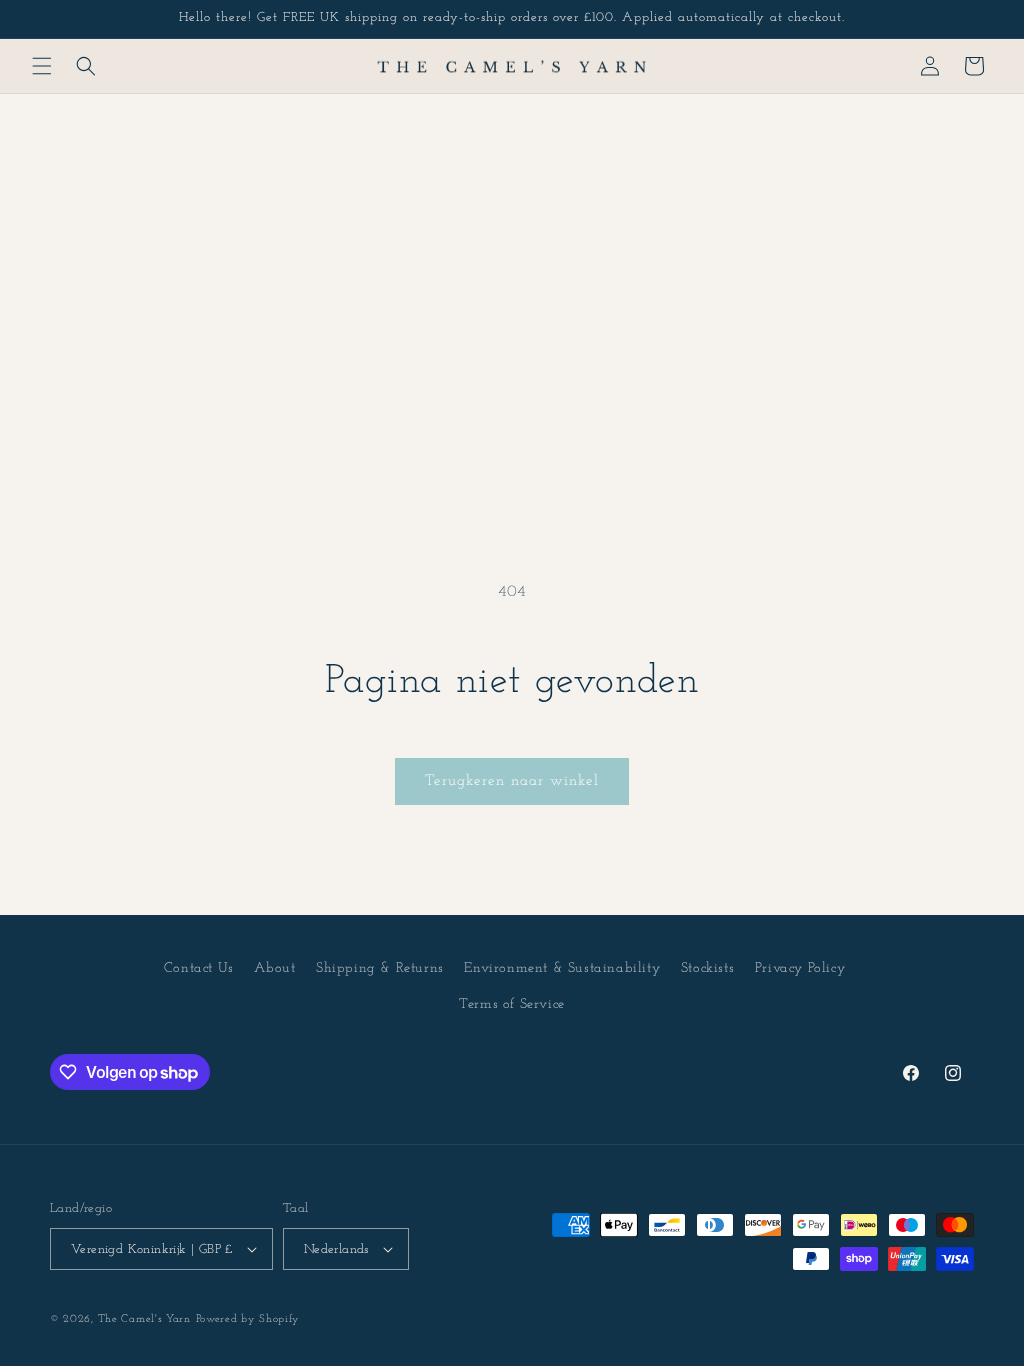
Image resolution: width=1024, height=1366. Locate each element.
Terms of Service (512, 1004)
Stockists (707, 968)
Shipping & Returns (380, 968)
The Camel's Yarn (144, 1319)
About (274, 968)
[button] (42, 66)
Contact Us (199, 968)
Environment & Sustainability (562, 968)
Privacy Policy (800, 968)
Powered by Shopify (248, 1319)
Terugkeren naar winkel (512, 781)
